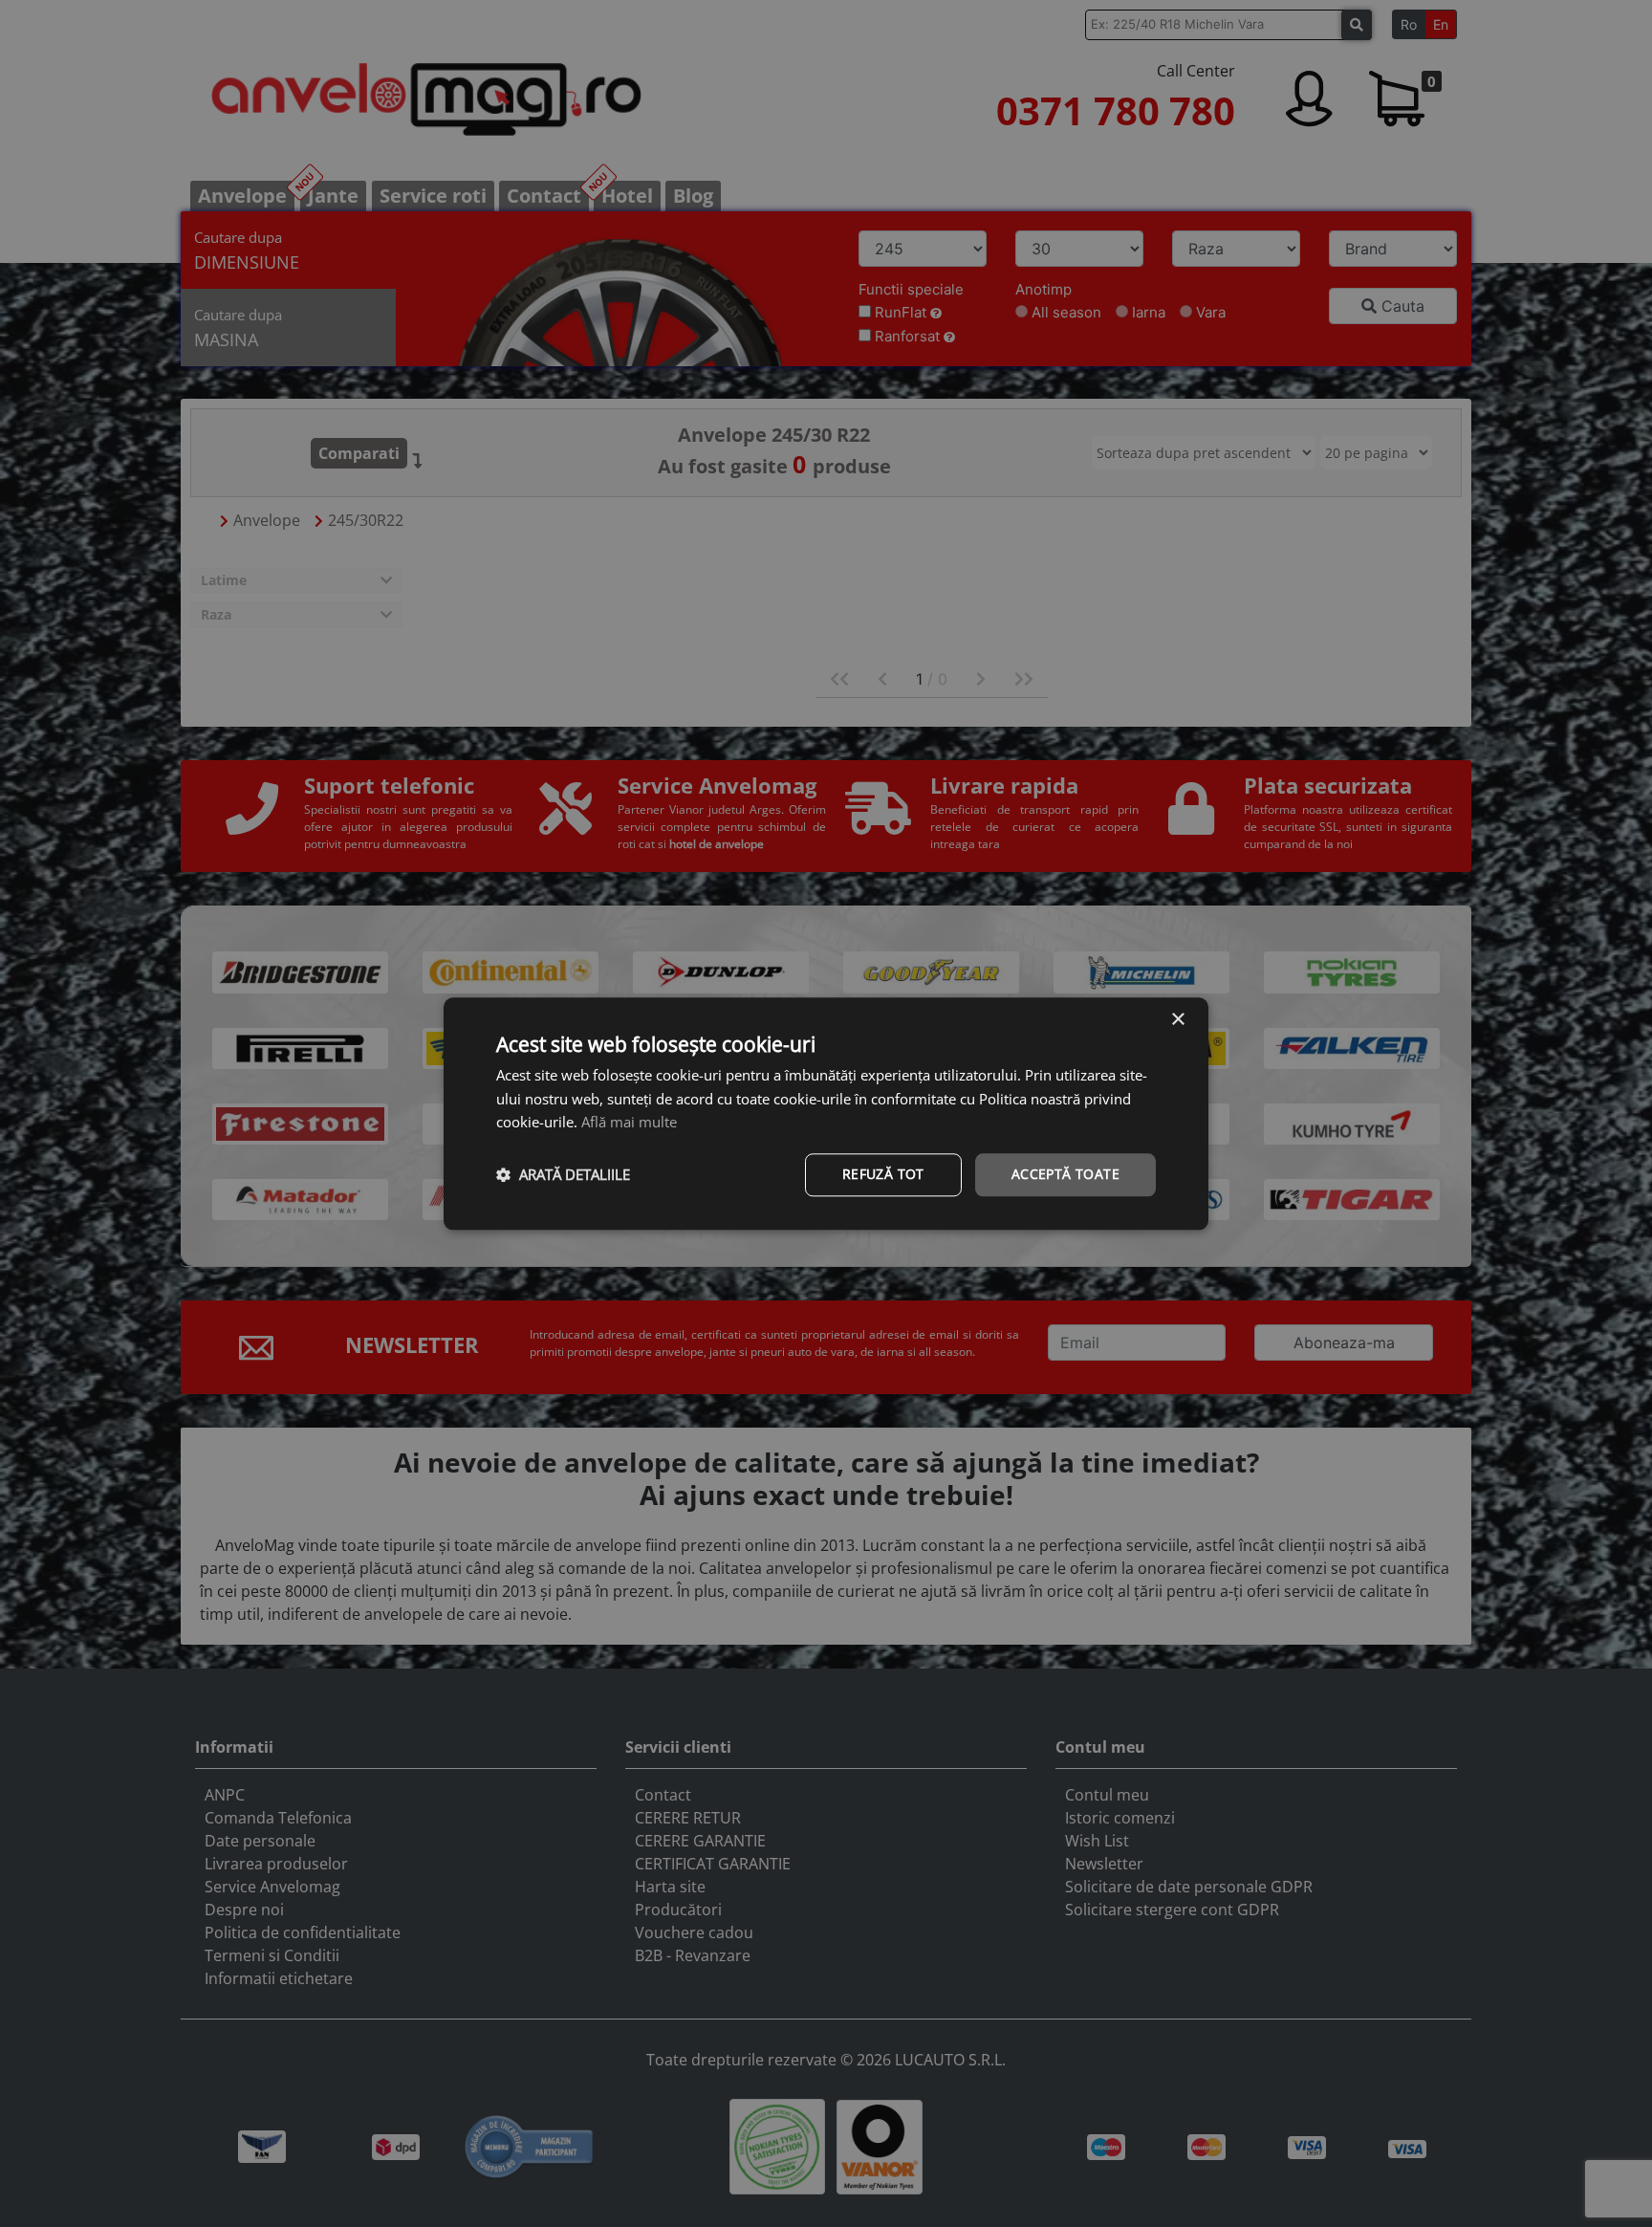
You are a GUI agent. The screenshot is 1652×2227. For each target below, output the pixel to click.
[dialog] (826, 1113)
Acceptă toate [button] (1065, 1174)
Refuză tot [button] (883, 1174)
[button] (563, 1175)
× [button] (1177, 1020)
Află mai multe (629, 1123)
